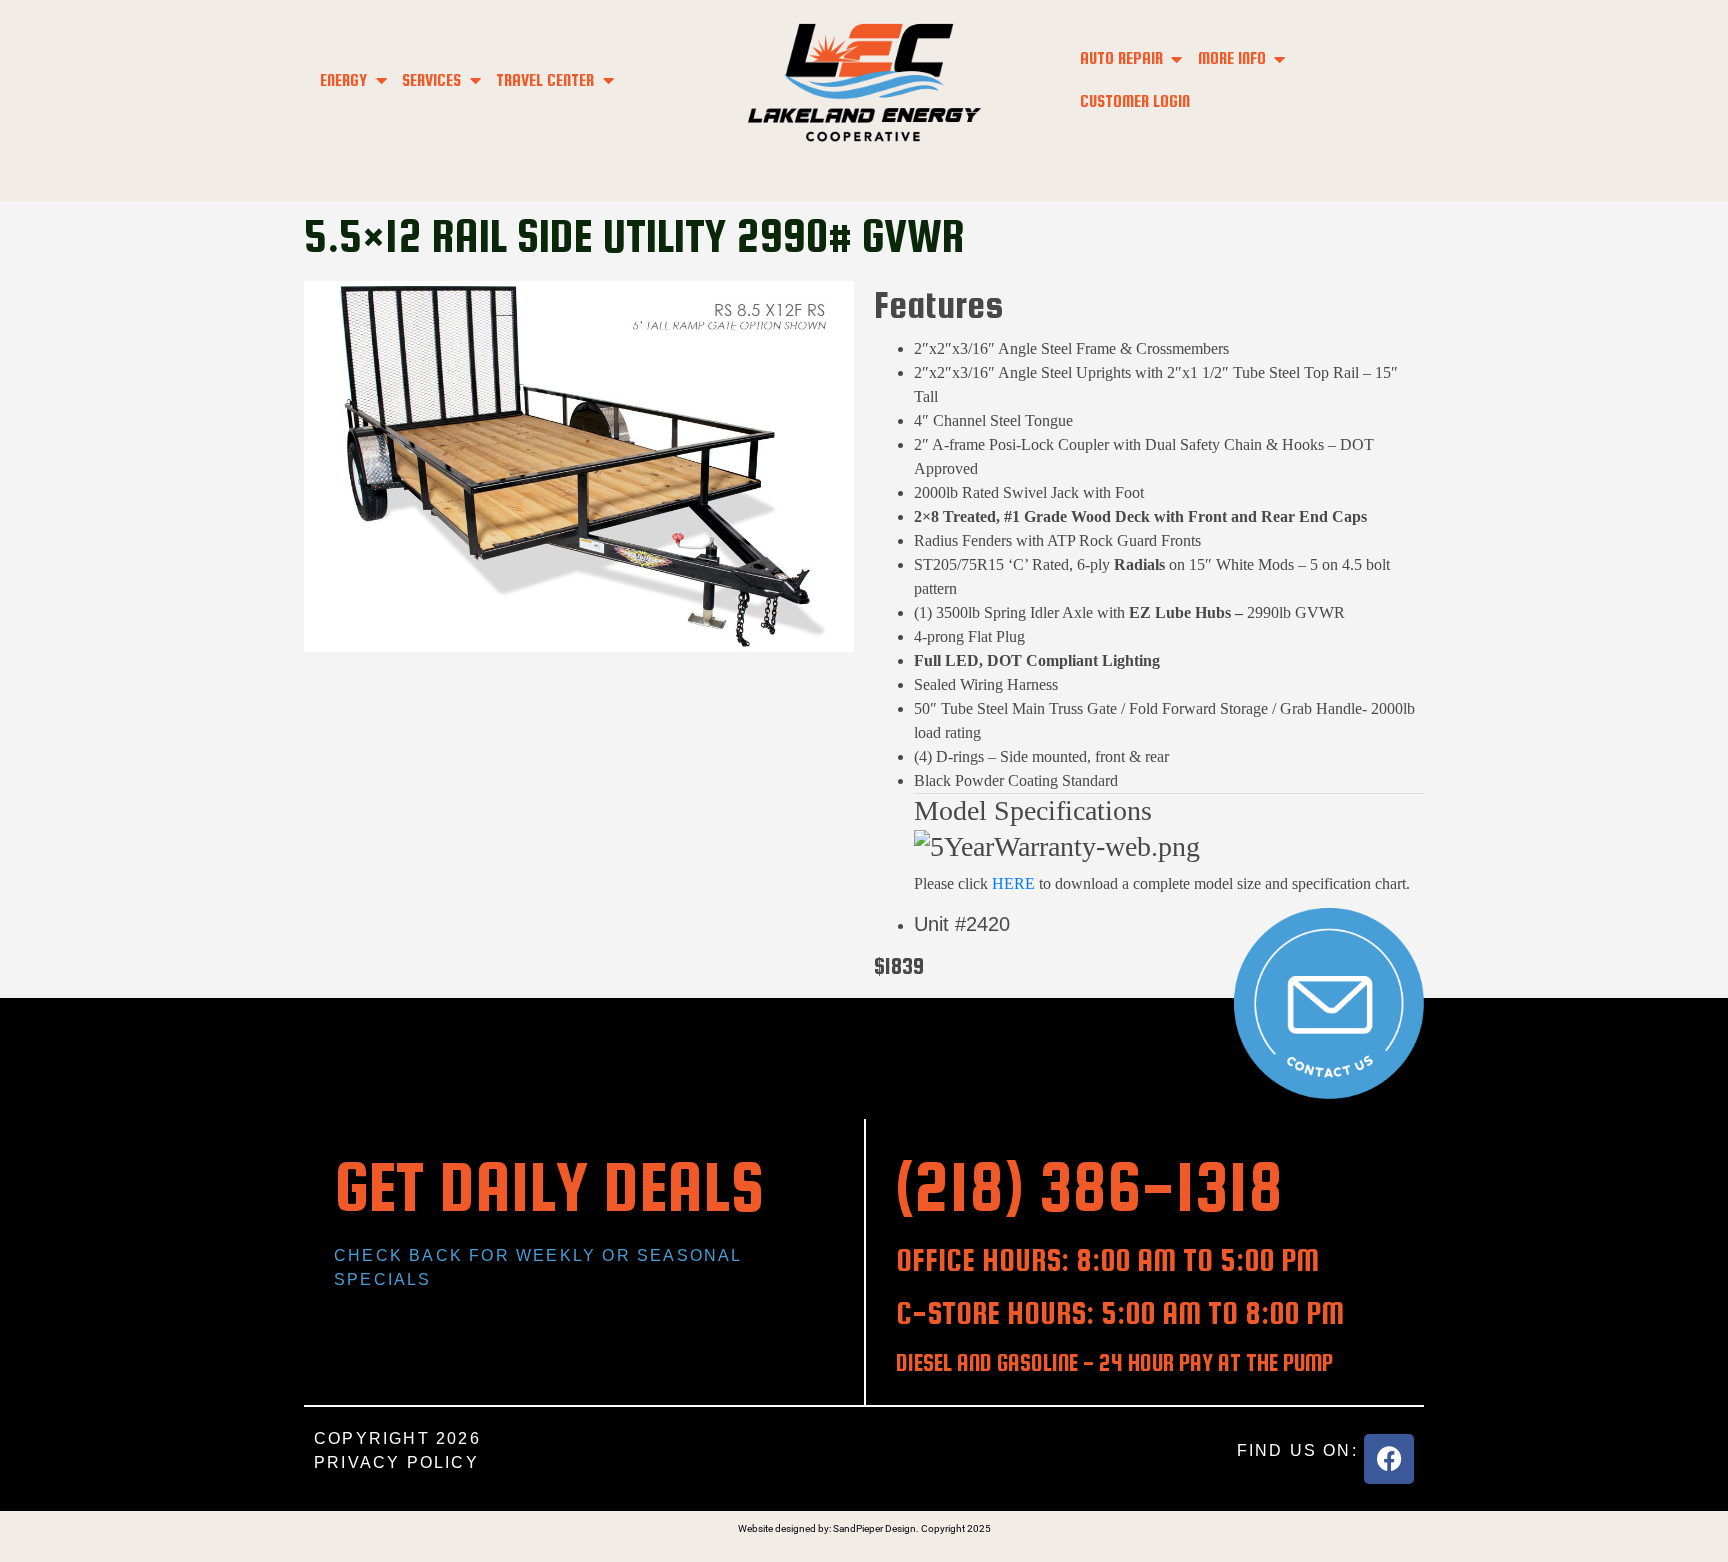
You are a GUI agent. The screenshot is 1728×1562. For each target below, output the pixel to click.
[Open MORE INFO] (1280, 58)
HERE (1015, 883)
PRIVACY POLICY (396, 1462)
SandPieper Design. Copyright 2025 (912, 1528)
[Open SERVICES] (475, 80)
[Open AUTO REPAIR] (1177, 58)
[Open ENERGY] (381, 80)
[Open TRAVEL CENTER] (608, 80)
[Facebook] (1389, 1459)
